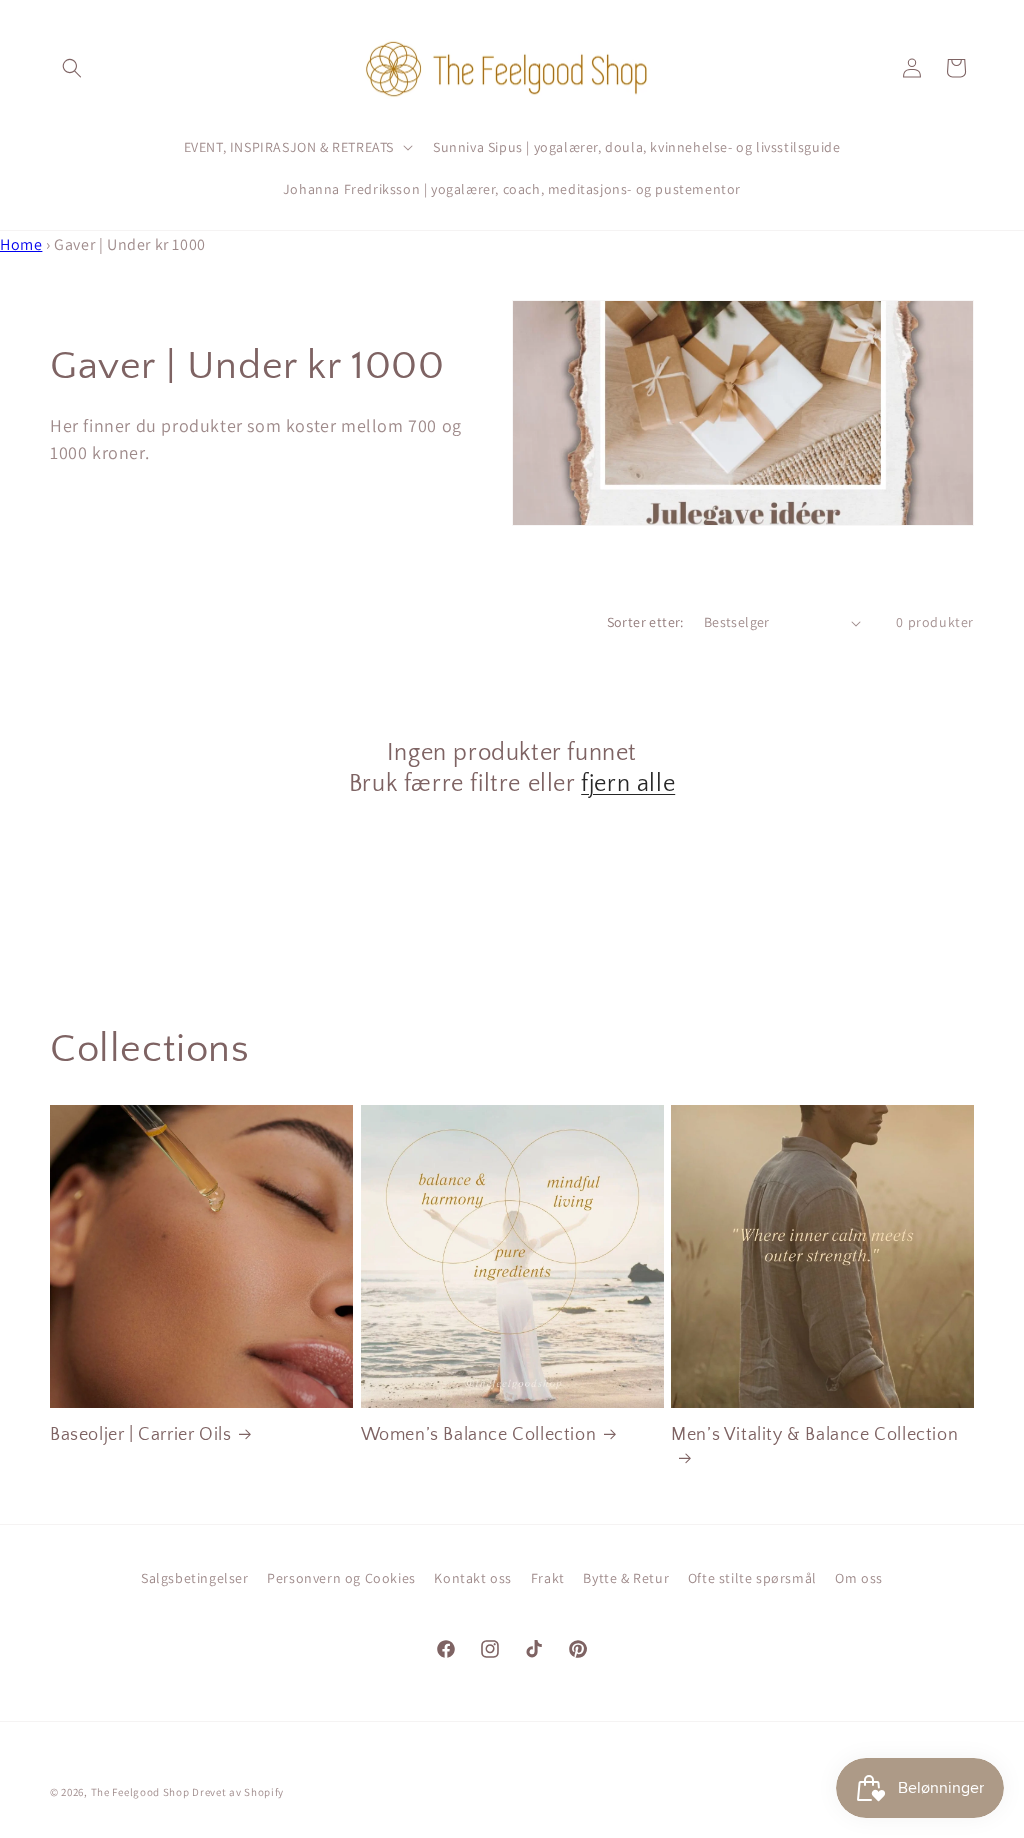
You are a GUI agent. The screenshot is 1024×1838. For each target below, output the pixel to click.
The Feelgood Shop (140, 1792)
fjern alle (628, 784)
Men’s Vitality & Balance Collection (814, 1435)
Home (21, 244)
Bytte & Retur (626, 1578)
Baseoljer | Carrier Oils (140, 1435)
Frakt (548, 1578)
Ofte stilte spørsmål (752, 1578)
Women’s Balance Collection (479, 1435)
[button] (72, 68)
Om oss (859, 1578)
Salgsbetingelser (195, 1578)
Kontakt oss (473, 1578)
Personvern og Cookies (341, 1578)
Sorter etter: (645, 622)
